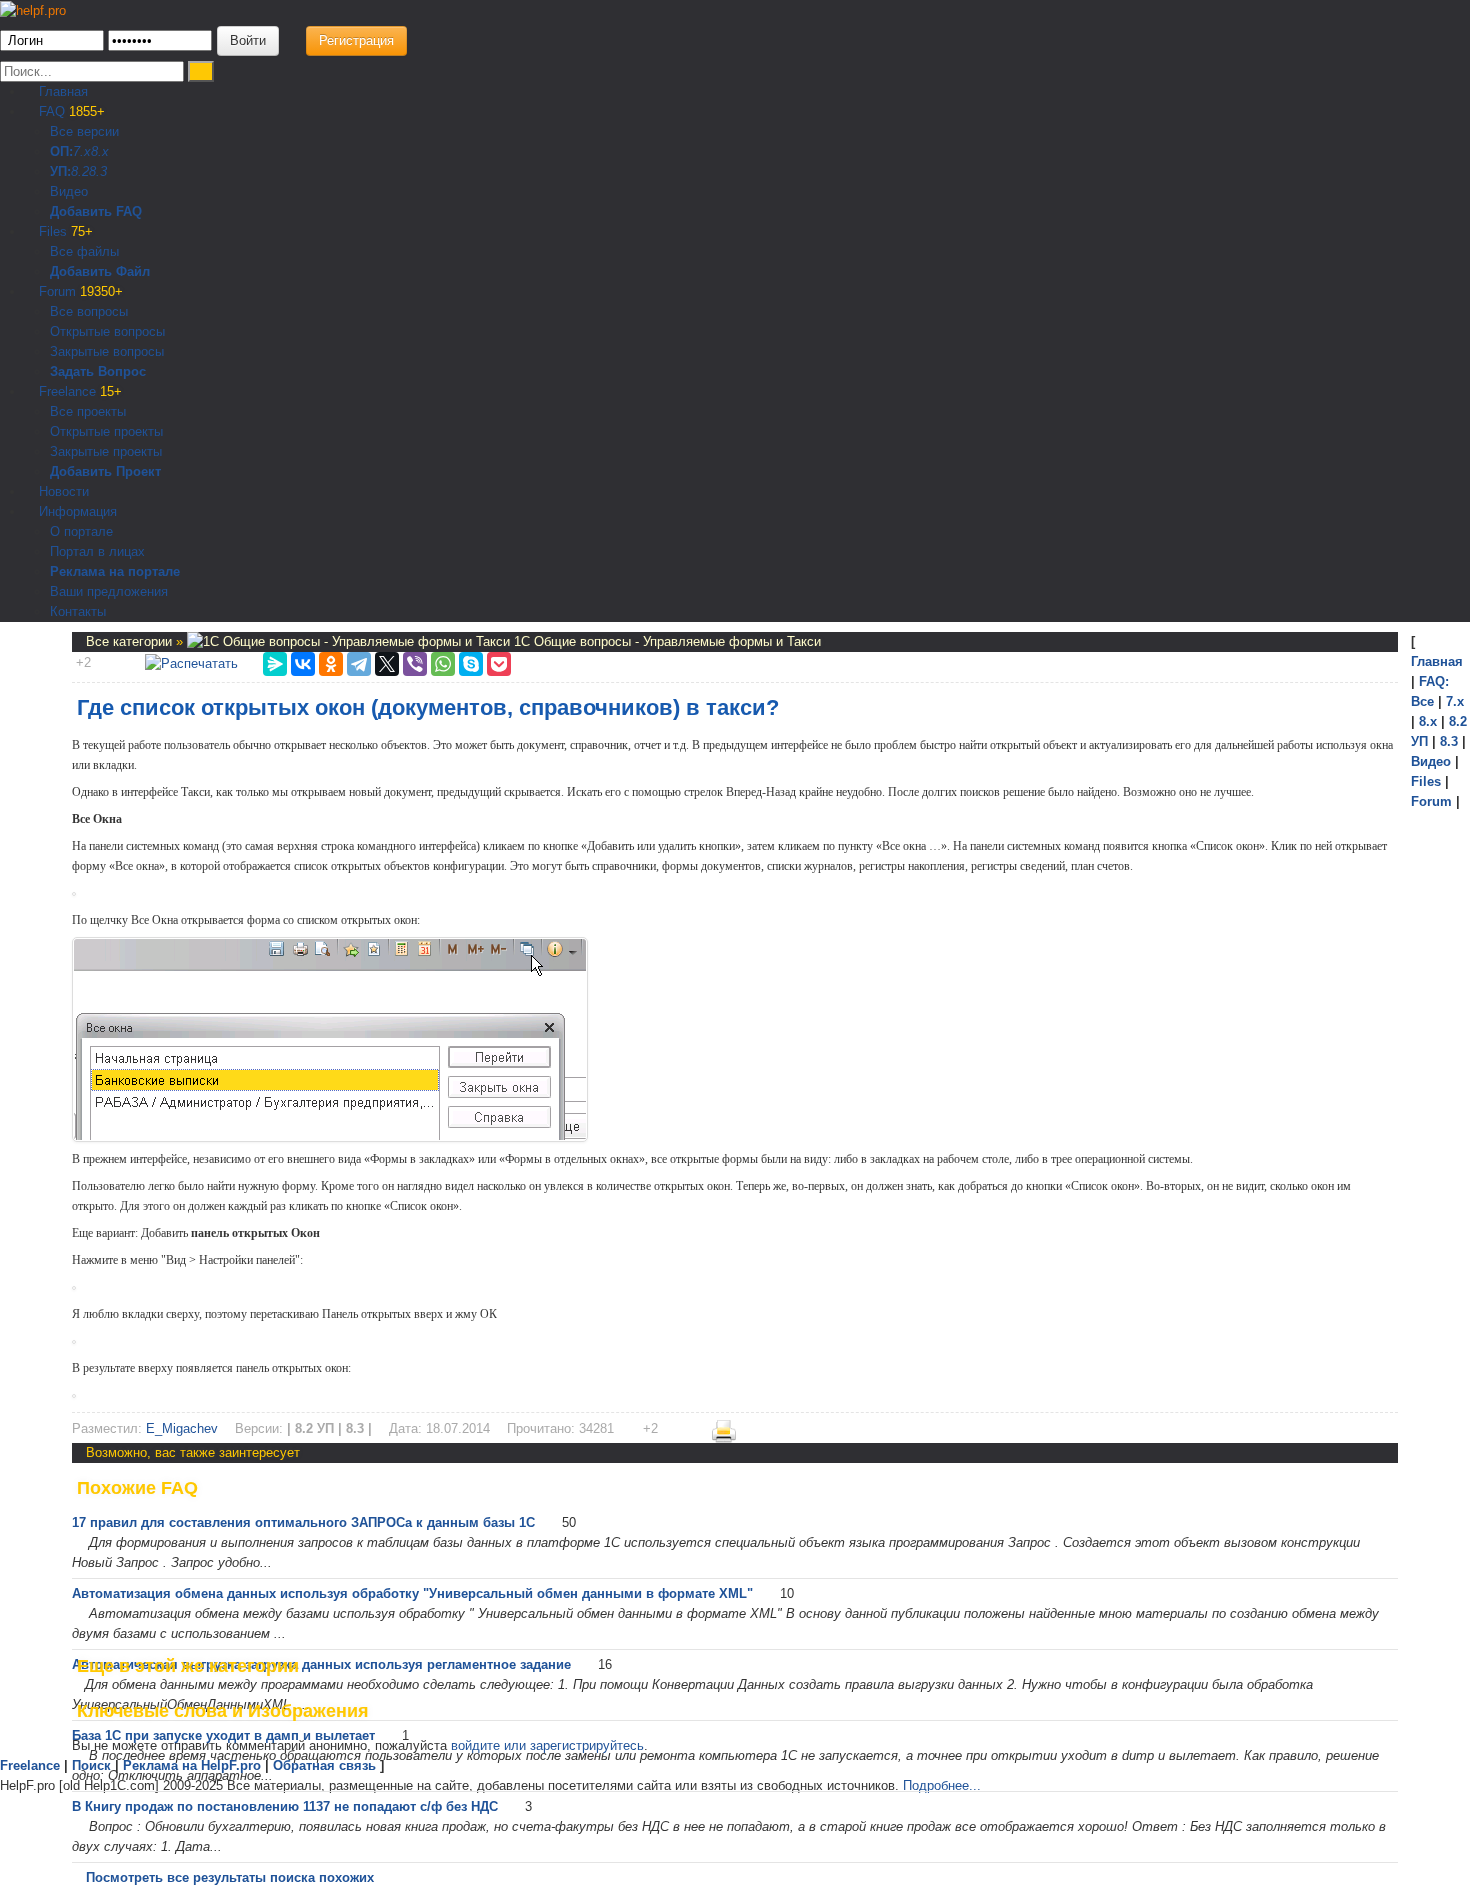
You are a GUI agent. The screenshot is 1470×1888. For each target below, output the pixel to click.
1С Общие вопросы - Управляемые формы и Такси (665, 641)
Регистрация (356, 40)
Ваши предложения (109, 591)
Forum (79, 291)
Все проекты (88, 411)
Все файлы (84, 251)
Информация (76, 511)
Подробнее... (942, 1785)
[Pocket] (499, 664)
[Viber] (415, 664)
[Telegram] (359, 664)
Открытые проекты (106, 431)
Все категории (131, 641)
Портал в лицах (97, 551)
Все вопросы (89, 311)
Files (64, 231)
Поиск (91, 1765)
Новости (62, 491)
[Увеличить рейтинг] (74, 662)
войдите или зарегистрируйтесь (547, 1745)
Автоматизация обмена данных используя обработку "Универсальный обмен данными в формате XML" (412, 1593)
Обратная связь (324, 1765)
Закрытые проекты (106, 451)
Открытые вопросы (107, 331)
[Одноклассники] (331, 664)
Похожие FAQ (137, 1488)
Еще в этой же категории (188, 1666)
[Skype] (471, 664)
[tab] (734, 1488)
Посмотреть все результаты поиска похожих (230, 1877)
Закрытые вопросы (107, 351)
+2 (83, 662)
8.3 (98, 171)
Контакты (78, 611)
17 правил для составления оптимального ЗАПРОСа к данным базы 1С (303, 1522)
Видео (69, 191)
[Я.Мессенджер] (275, 664)
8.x (100, 151)
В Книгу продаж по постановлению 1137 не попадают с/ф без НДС (285, 1806)
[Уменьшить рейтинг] (93, 662)
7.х (82, 151)
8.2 (80, 171)
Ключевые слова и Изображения (223, 1711)
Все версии (84, 131)
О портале (81, 531)
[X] (387, 664)
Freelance (78, 391)
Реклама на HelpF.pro (192, 1765)
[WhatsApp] (443, 664)
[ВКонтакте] (303, 664)
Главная (61, 91)
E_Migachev (182, 1428)
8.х (1428, 721)
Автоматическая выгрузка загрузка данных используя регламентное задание (321, 1664)
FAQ (70, 111)
